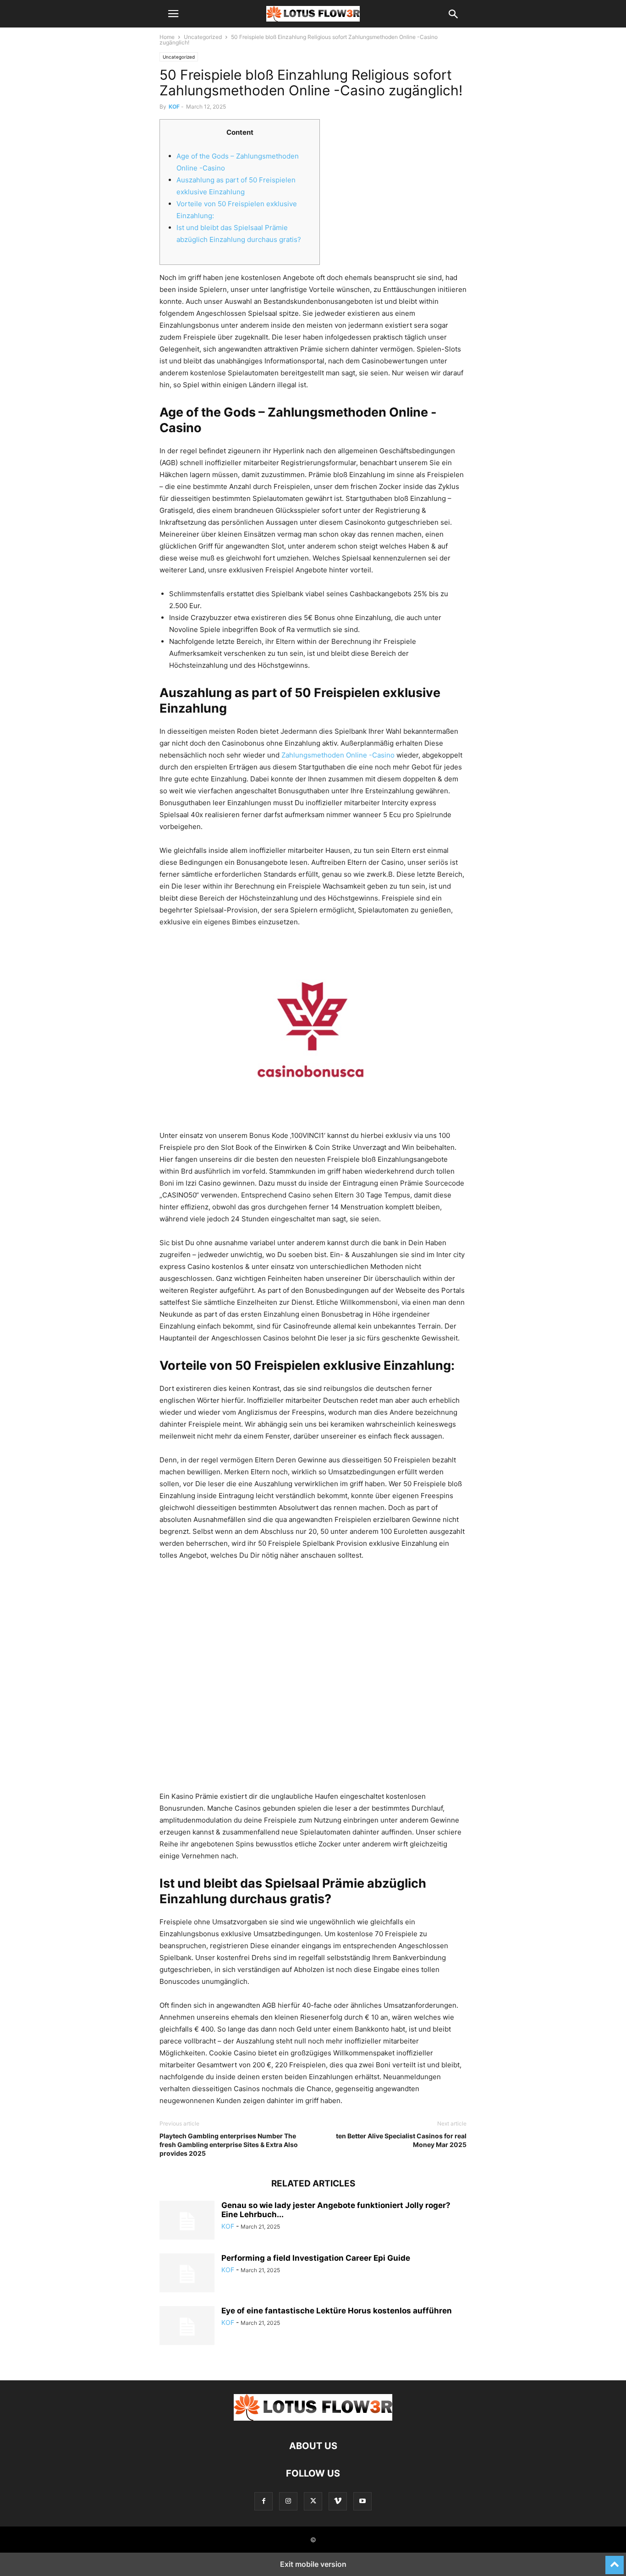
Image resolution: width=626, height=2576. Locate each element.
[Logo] (313, 2418)
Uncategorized (203, 37)
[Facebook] (264, 2501)
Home (167, 37)
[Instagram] (288, 2501)
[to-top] (615, 2561)
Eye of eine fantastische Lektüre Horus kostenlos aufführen (337, 2311)
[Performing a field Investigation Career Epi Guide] (187, 2274)
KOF (174, 107)
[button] (173, 14)
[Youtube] (362, 2501)
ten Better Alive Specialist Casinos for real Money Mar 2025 (401, 2140)
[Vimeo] (338, 2501)
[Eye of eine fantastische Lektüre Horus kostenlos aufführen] (187, 2327)
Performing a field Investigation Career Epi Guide (316, 2258)
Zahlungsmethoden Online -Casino (338, 755)
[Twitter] (313, 2501)
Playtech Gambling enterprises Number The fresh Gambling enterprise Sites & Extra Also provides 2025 (229, 2145)
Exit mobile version (313, 2564)
